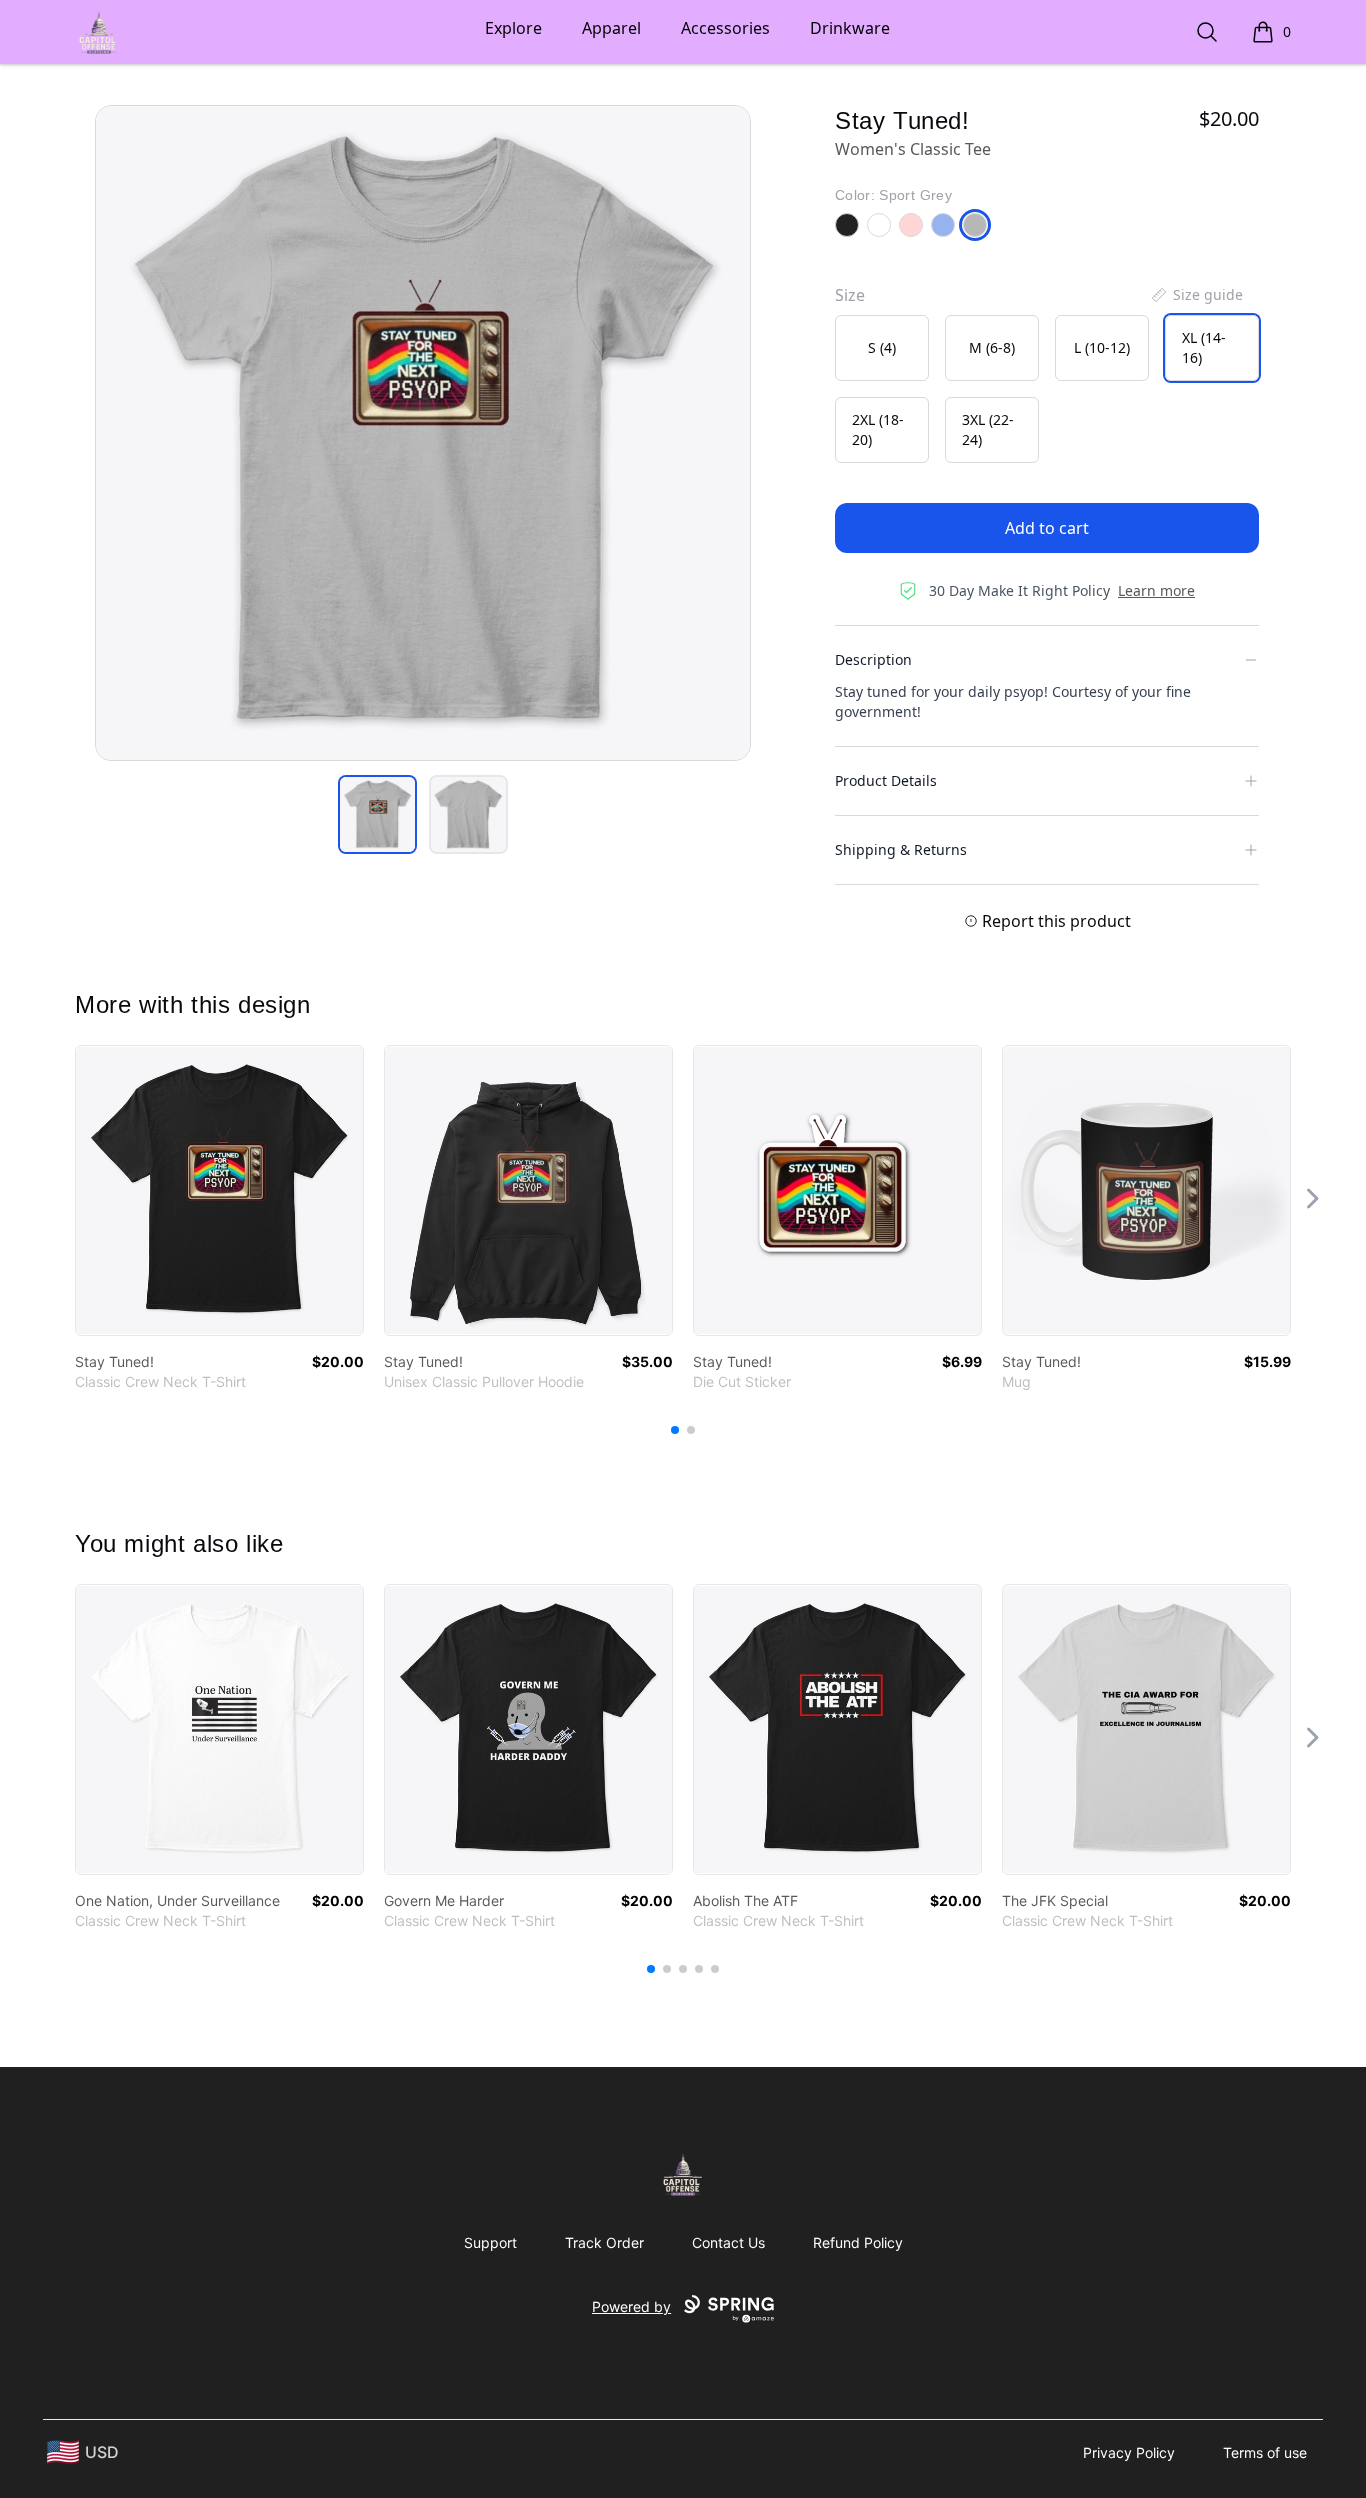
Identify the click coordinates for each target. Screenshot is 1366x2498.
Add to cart (1047, 528)
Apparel (611, 28)
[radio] (882, 348)
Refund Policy (858, 2242)
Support (490, 2242)
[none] (1196, 295)
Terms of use (1265, 2452)
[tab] (377, 814)
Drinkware (850, 28)
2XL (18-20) (878, 429)
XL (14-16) (1204, 347)
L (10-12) (1102, 347)
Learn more (1156, 590)
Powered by (631, 2306)
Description (873, 659)
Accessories (725, 28)
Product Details (886, 780)
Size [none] (850, 295)
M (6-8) (992, 347)
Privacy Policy (1129, 2452)
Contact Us (728, 2242)
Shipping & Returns (901, 849)
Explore (513, 28)
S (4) (882, 347)
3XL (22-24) (988, 429)
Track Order (604, 2242)
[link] (219, 1190)
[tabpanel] (423, 433)
